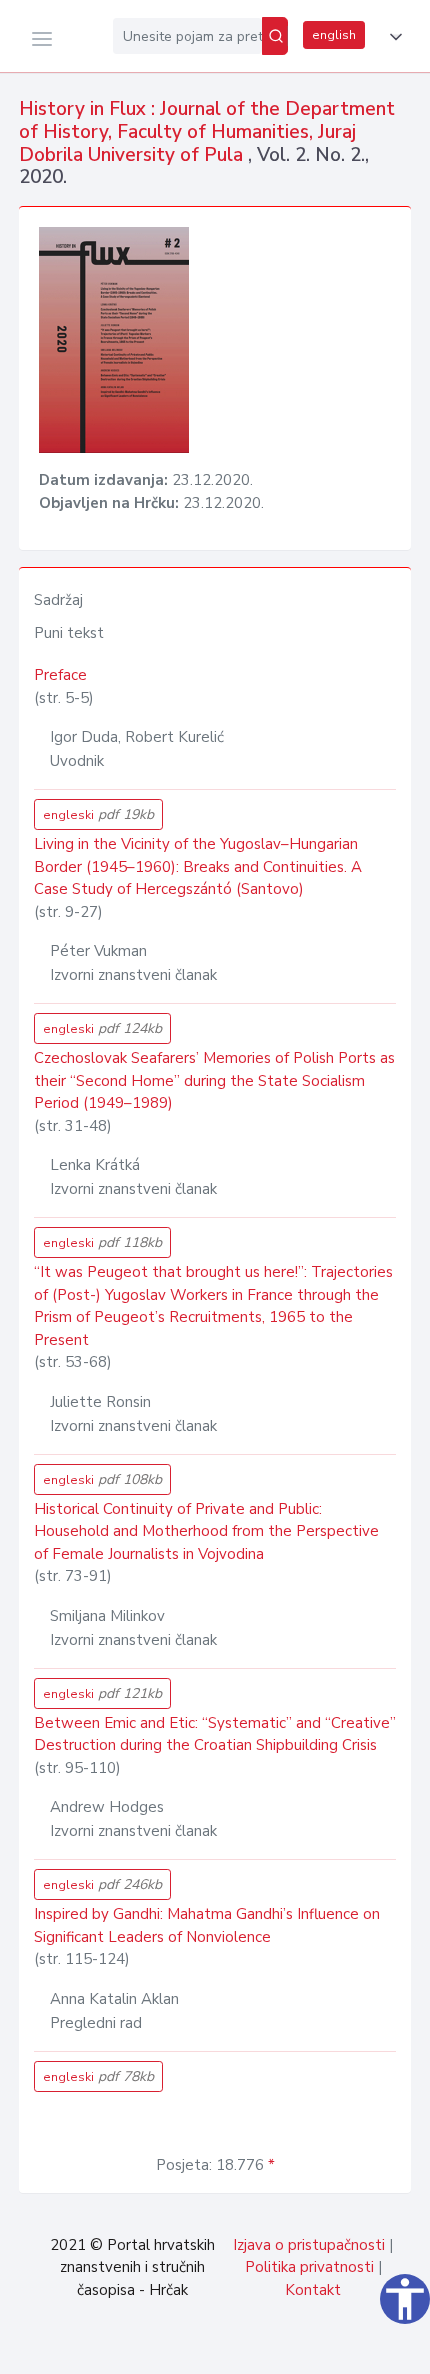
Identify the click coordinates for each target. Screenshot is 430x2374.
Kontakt (313, 2290)
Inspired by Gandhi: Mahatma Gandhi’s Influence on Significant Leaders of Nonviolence (207, 1925)
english (334, 35)
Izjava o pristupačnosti (309, 2245)
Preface (60, 675)
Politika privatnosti (309, 2267)
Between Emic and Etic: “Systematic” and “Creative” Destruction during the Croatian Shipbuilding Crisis (215, 1734)
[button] (392, 37)
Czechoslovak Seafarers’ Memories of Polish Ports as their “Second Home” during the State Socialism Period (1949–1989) (214, 1080)
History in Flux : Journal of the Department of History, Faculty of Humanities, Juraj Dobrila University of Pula (207, 132)
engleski (98, 814)
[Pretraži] (275, 36)
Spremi (280, 2348)
